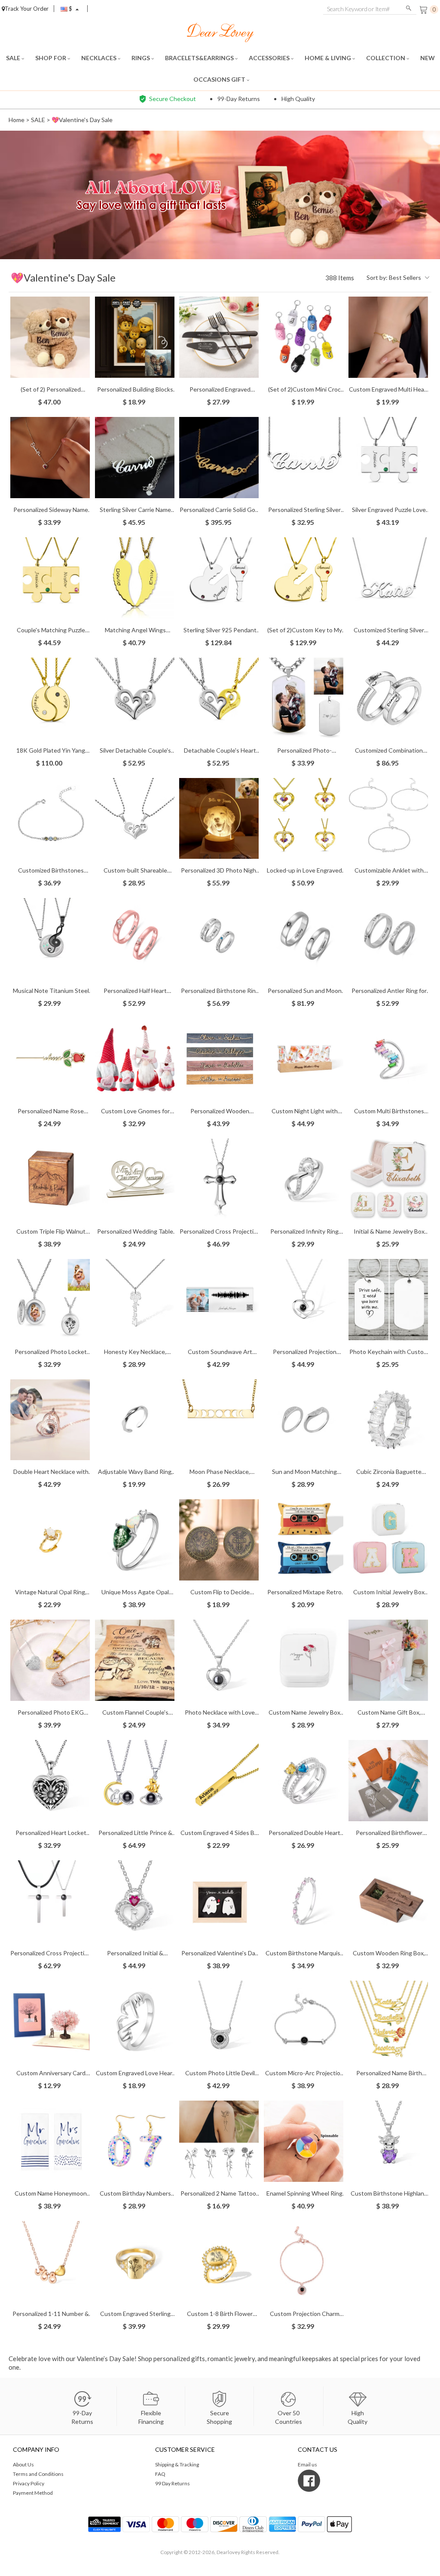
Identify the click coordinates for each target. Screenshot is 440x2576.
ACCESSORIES (270, 58)
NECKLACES (99, 58)
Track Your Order (27, 9)
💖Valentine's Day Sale (82, 120)
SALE (14, 58)
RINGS (141, 58)
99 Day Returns (173, 2483)
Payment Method (33, 2493)
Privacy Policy (29, 2483)
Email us (307, 2464)
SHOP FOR (51, 58)
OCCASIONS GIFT (220, 79)
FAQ (160, 2474)
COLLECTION (386, 58)
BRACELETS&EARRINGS (200, 58)
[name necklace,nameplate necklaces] (220, 32)
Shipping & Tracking (177, 2464)
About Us (23, 2464)
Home (17, 120)
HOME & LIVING (328, 58)
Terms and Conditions (38, 2474)
